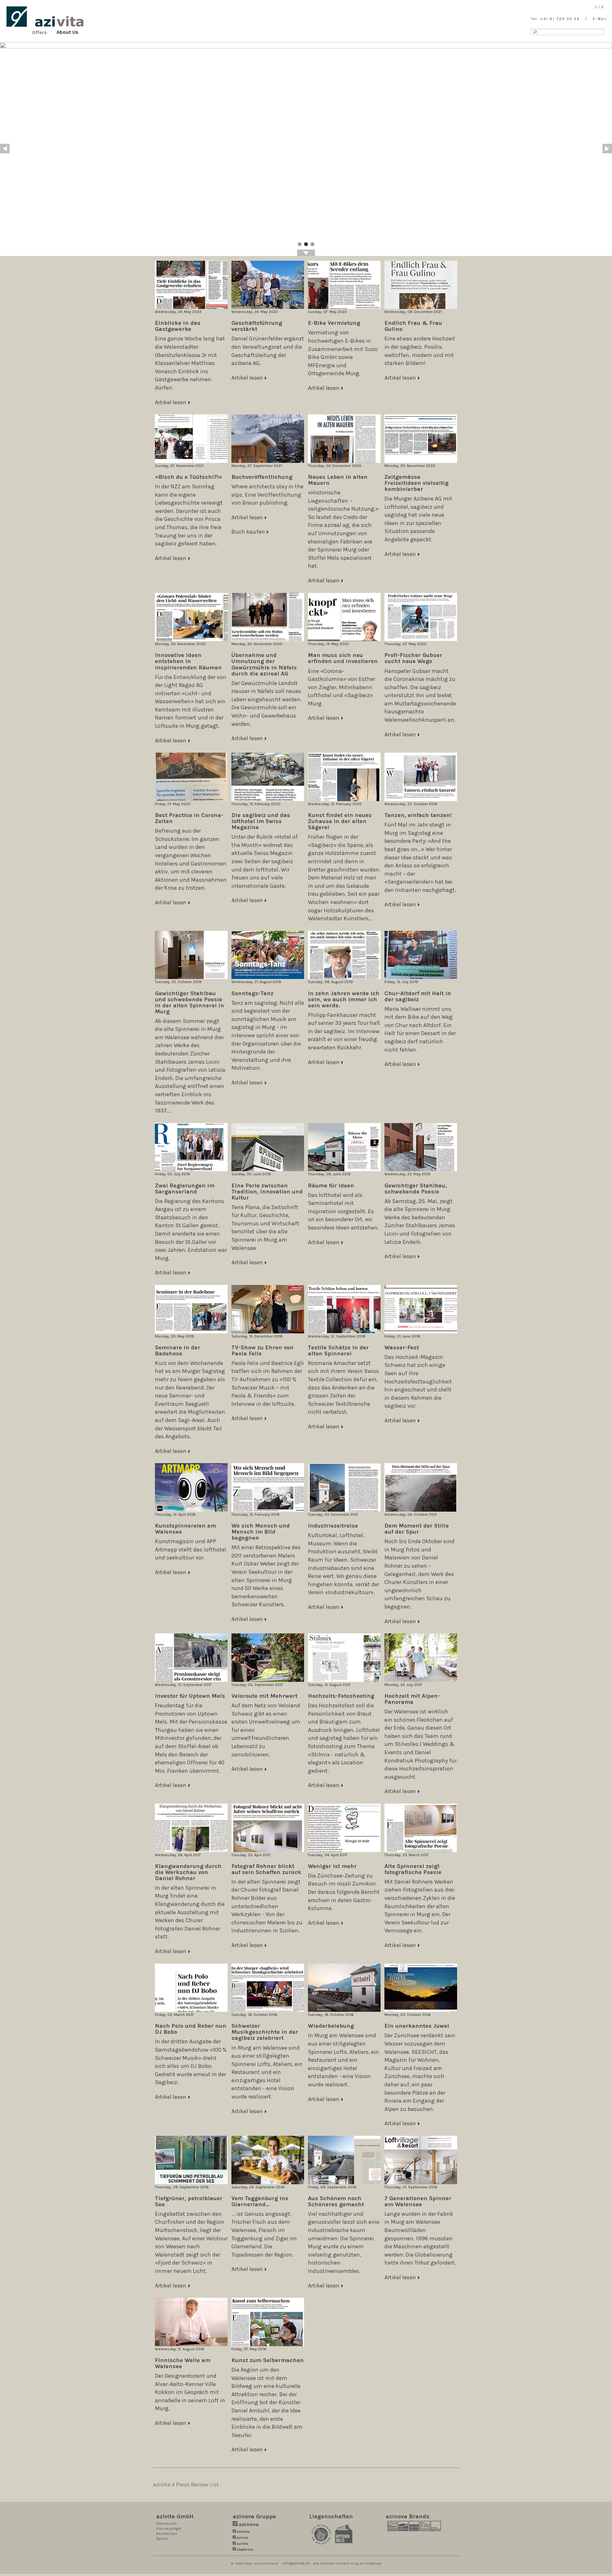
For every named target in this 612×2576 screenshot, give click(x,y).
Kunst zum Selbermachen (268, 2360)
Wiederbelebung (331, 2026)
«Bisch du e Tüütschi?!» (189, 477)
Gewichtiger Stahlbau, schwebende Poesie (416, 1189)
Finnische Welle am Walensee (183, 2363)
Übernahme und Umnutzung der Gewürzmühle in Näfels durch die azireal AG (264, 664)
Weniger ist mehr (332, 1866)
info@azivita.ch (296, 2563)
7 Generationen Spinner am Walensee (418, 2201)
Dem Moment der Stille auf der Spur (417, 1529)
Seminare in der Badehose (178, 1350)
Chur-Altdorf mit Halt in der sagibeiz (418, 996)
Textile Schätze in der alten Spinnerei (338, 1350)
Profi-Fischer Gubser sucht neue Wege (413, 658)
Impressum (166, 2523)
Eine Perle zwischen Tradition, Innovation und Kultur (267, 1192)
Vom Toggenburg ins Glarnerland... (260, 2201)
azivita (162, 2485)
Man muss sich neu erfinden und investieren (343, 658)
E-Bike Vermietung (334, 323)
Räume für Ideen (331, 1186)
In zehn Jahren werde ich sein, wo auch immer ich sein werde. (344, 999)
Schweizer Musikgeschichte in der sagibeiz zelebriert (265, 2032)
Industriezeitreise (333, 1526)
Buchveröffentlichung (262, 477)
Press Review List (197, 2485)
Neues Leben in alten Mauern (338, 480)
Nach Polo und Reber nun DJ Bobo (191, 2029)
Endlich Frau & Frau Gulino (413, 326)
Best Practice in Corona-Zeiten (189, 818)
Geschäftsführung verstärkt (257, 326)
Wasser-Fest (402, 1347)
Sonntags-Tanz (252, 993)
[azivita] (45, 17)
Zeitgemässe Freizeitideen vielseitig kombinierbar (416, 483)
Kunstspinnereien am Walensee (186, 1529)
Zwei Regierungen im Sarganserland (185, 1189)
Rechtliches (167, 2534)
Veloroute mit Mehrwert (264, 1696)
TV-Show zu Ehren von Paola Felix (262, 1350)
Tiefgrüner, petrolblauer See (189, 2201)
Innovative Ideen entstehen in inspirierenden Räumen (188, 661)
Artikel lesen (171, 402)
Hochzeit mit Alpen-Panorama (412, 1699)
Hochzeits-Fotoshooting (341, 1696)
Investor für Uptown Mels (190, 1696)
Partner (162, 2539)
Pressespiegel (169, 2529)
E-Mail (600, 19)
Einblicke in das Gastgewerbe (178, 326)
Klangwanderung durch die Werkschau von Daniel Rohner (188, 1872)
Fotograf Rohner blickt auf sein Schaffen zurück (266, 1869)
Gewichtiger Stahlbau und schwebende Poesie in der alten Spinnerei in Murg (189, 1002)
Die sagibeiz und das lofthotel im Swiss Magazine (261, 821)
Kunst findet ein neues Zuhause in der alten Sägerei (340, 821)
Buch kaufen (248, 532)
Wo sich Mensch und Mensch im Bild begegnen (261, 1532)
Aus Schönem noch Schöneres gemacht (336, 2201)
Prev (5, 149)
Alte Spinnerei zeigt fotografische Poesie (413, 1869)
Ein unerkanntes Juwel (417, 2026)
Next (607, 149)
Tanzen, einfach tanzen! (418, 815)
